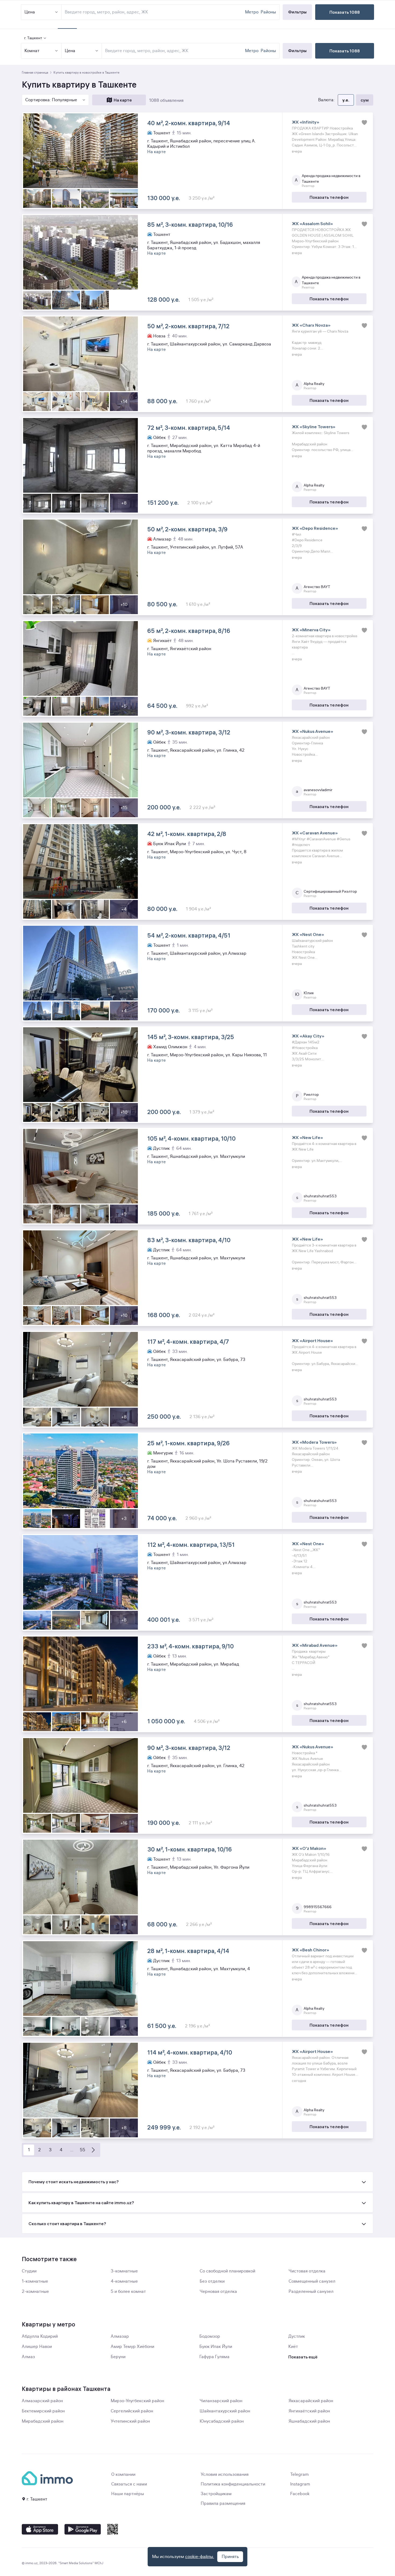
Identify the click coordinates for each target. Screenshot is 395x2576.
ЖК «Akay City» (308, 1036)
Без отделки (212, 2281)
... (72, 2150)
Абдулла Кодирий (40, 2336)
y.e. (346, 100)
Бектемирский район (43, 2411)
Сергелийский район (132, 2411)
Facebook (300, 2494)
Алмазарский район (42, 2401)
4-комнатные (124, 2281)
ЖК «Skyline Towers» (314, 427)
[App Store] (40, 2529)
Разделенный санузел (311, 2292)
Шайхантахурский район (225, 2411)
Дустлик (297, 2336)
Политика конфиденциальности (233, 2484)
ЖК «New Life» (307, 1137)
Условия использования (225, 2474)
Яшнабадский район (309, 2421)
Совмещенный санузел (312, 2281)
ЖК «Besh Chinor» (310, 1950)
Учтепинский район (130, 2421)
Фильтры (297, 51)
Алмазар (120, 2336)
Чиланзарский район (221, 2401)
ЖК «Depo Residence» (315, 528)
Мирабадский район (43, 2421)
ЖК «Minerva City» (311, 630)
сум (365, 100)
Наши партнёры (128, 2494)
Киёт (293, 2347)
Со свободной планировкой (227, 2271)
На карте (123, 100)
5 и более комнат (128, 2292)
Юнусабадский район (222, 2421)
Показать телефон (329, 197)
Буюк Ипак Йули (216, 2347)
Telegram (299, 2474)
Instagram (300, 2484)
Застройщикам (216, 2494)
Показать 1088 (345, 51)
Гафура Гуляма (214, 2357)
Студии (29, 2271)
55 (82, 2150)
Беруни (118, 2357)
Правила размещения (223, 2503)
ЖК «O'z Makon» (309, 1848)
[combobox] (174, 51)
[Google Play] (83, 2529)
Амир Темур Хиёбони (132, 2347)
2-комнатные (35, 2292)
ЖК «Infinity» (306, 122)
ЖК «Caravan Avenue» (315, 833)
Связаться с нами (129, 2484)
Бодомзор (210, 2336)
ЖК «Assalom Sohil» (312, 224)
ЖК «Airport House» (312, 1341)
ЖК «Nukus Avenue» (313, 731)
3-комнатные (124, 2271)
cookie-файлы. (200, 2557)
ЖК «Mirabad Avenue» (315, 1645)
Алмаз (28, 2357)
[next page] (93, 2150)
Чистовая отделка (307, 2271)
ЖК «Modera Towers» (314, 1442)
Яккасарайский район (311, 2401)
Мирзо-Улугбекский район (137, 2401)
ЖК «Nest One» (308, 934)
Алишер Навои (37, 2347)
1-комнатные (35, 2281)
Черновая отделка (218, 2292)
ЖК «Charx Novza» (311, 325)
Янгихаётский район (309, 2411)
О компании (123, 2474)
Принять (230, 2557)
